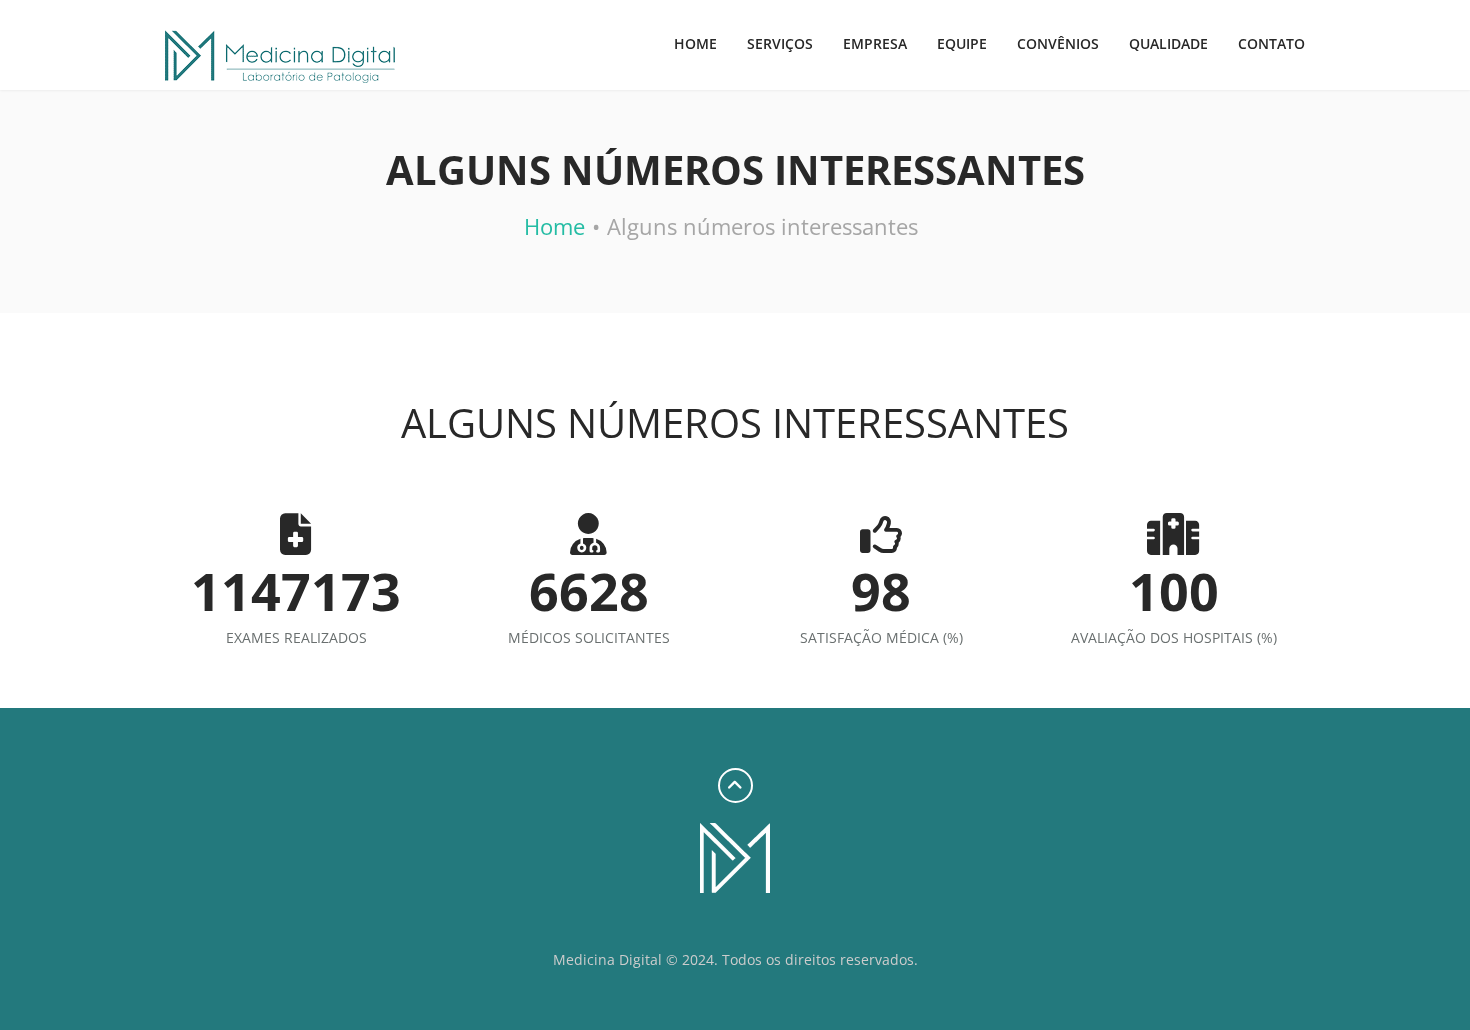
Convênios (1058, 43)
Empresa (875, 43)
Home (695, 43)
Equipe (962, 43)
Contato (1271, 43)
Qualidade (1168, 43)
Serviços (780, 43)
